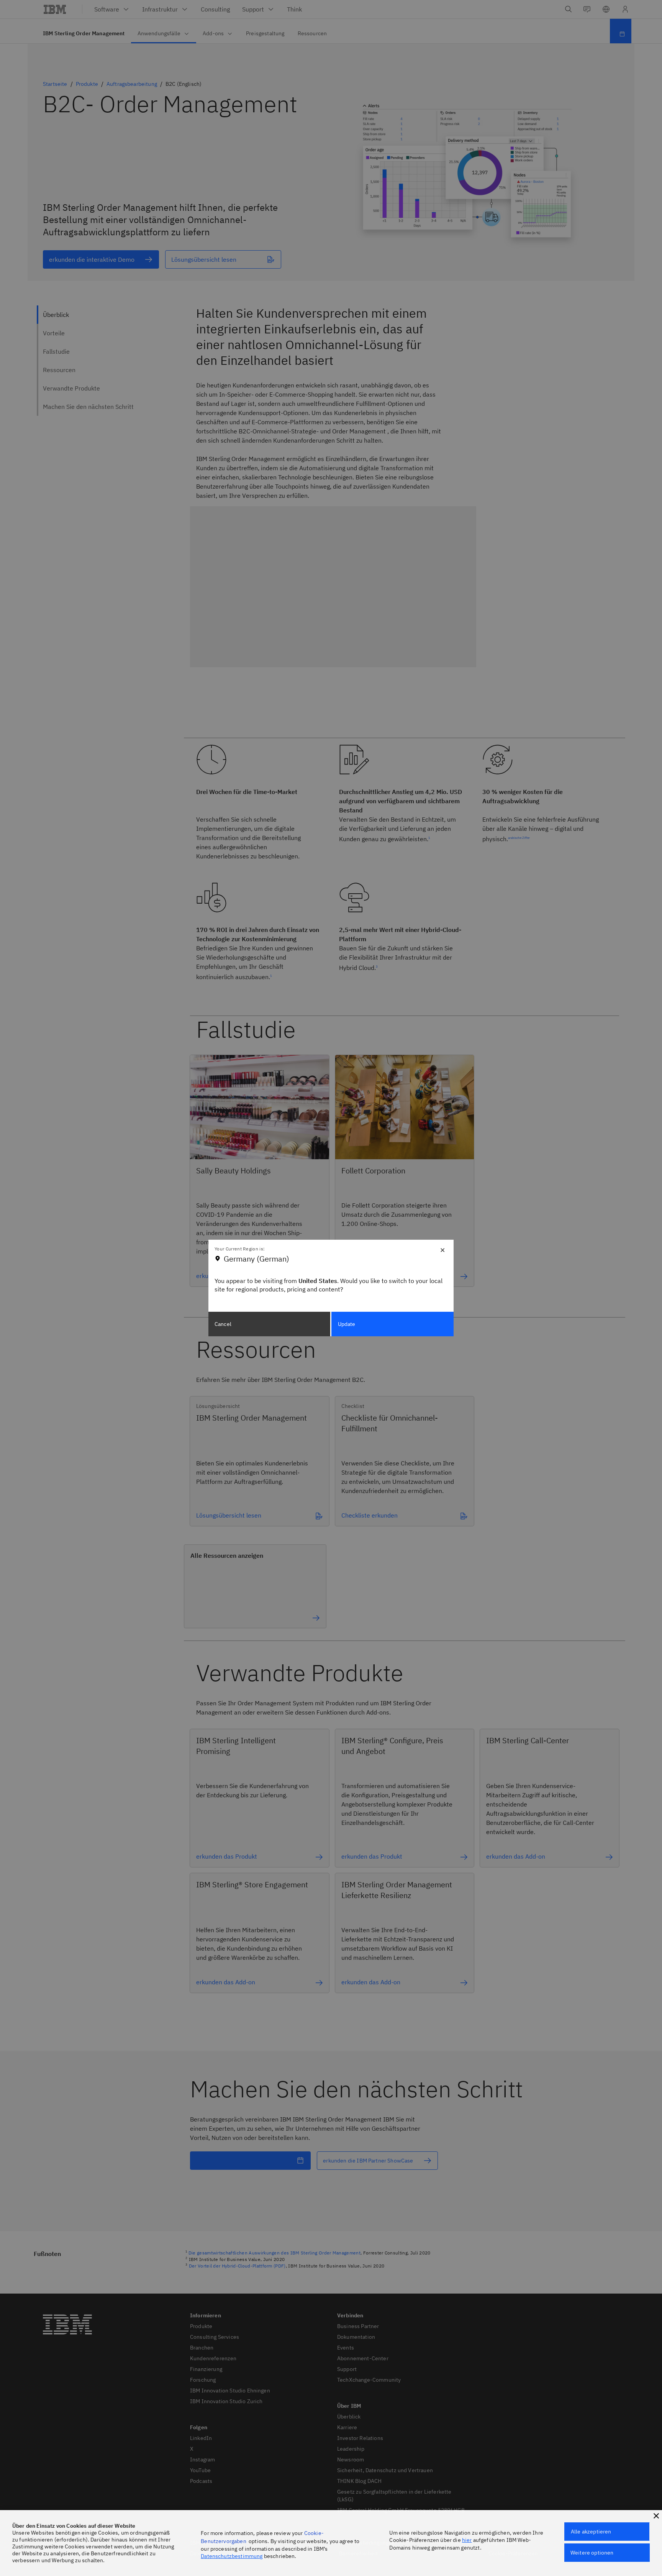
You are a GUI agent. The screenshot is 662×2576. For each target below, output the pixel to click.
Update (347, 1324)
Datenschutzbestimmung (232, 2556)
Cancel (223, 1324)
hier (467, 2540)
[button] (656, 2516)
